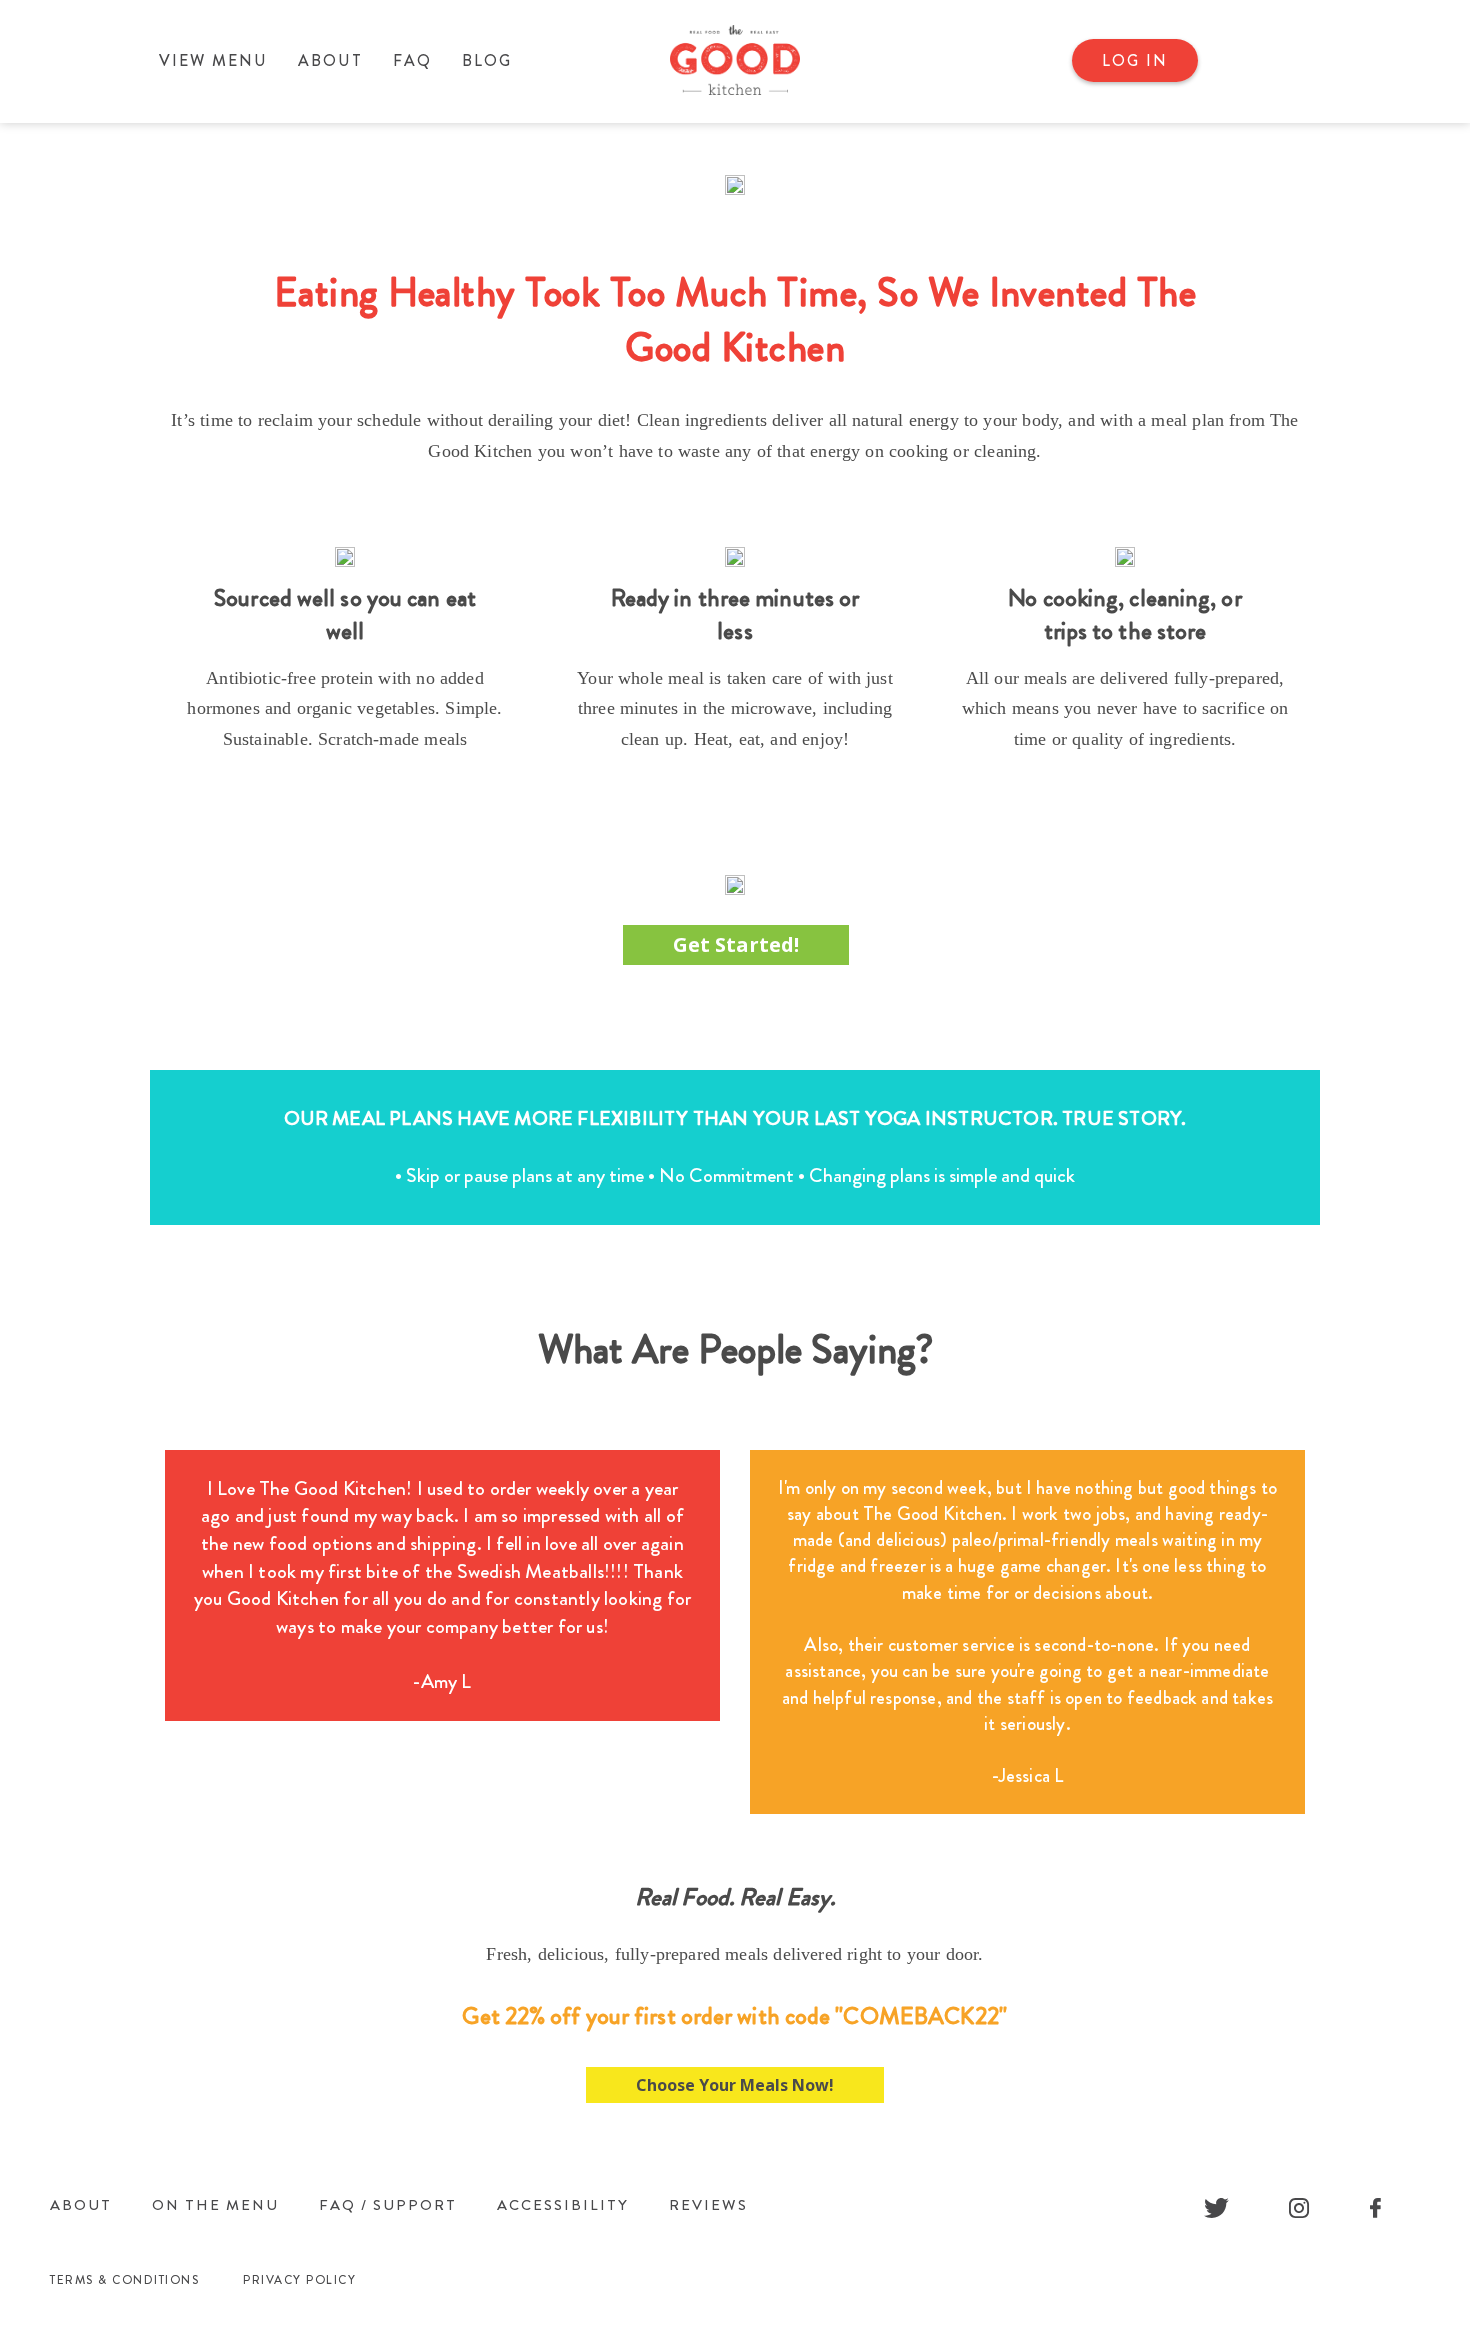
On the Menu (215, 2205)
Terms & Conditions (124, 2280)
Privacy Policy (299, 2280)
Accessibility (563, 2205)
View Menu (213, 60)
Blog (487, 60)
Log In (1135, 60)
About (330, 60)
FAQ (412, 60)
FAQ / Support (388, 2205)
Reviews (708, 2205)
